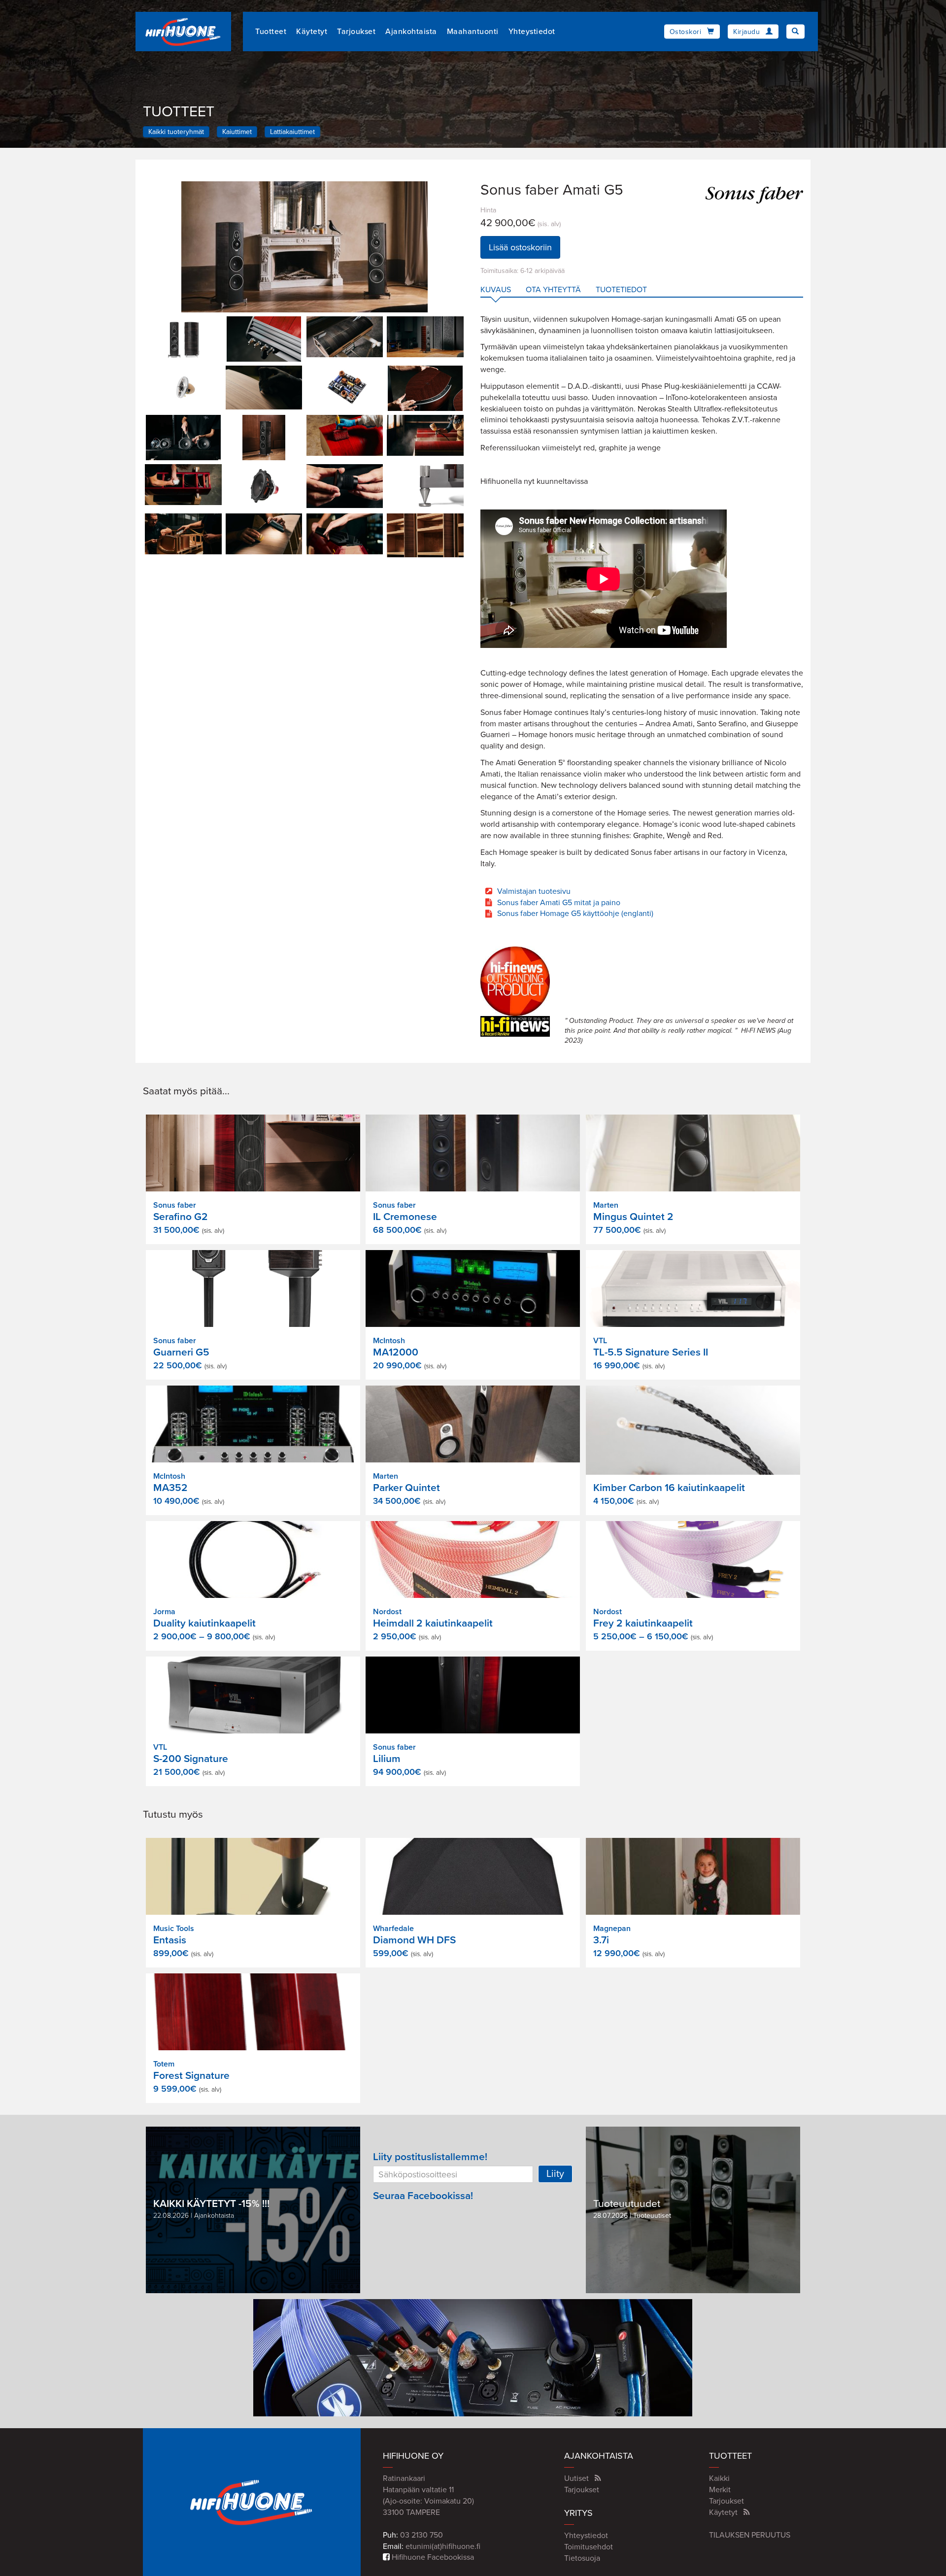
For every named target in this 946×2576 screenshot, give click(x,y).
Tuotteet (271, 32)
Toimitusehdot (589, 2547)
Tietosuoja (582, 2558)
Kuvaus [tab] (496, 290)
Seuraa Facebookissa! (423, 2196)
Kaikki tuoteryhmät (176, 132)
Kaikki (719, 2478)
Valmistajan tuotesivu (534, 891)
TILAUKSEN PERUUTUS (750, 2535)
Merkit (720, 2490)
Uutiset (576, 2478)
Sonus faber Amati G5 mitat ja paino (559, 903)
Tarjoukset (356, 32)
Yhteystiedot (532, 32)
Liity (555, 2174)
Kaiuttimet (237, 132)
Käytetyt (312, 32)
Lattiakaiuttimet (292, 132)
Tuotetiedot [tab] (621, 290)
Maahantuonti (473, 32)
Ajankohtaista (411, 32)
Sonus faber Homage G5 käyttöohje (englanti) (575, 914)
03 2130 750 (422, 2535)
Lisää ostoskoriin (520, 247)
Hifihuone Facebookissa (432, 2557)
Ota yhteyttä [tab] (553, 290)
